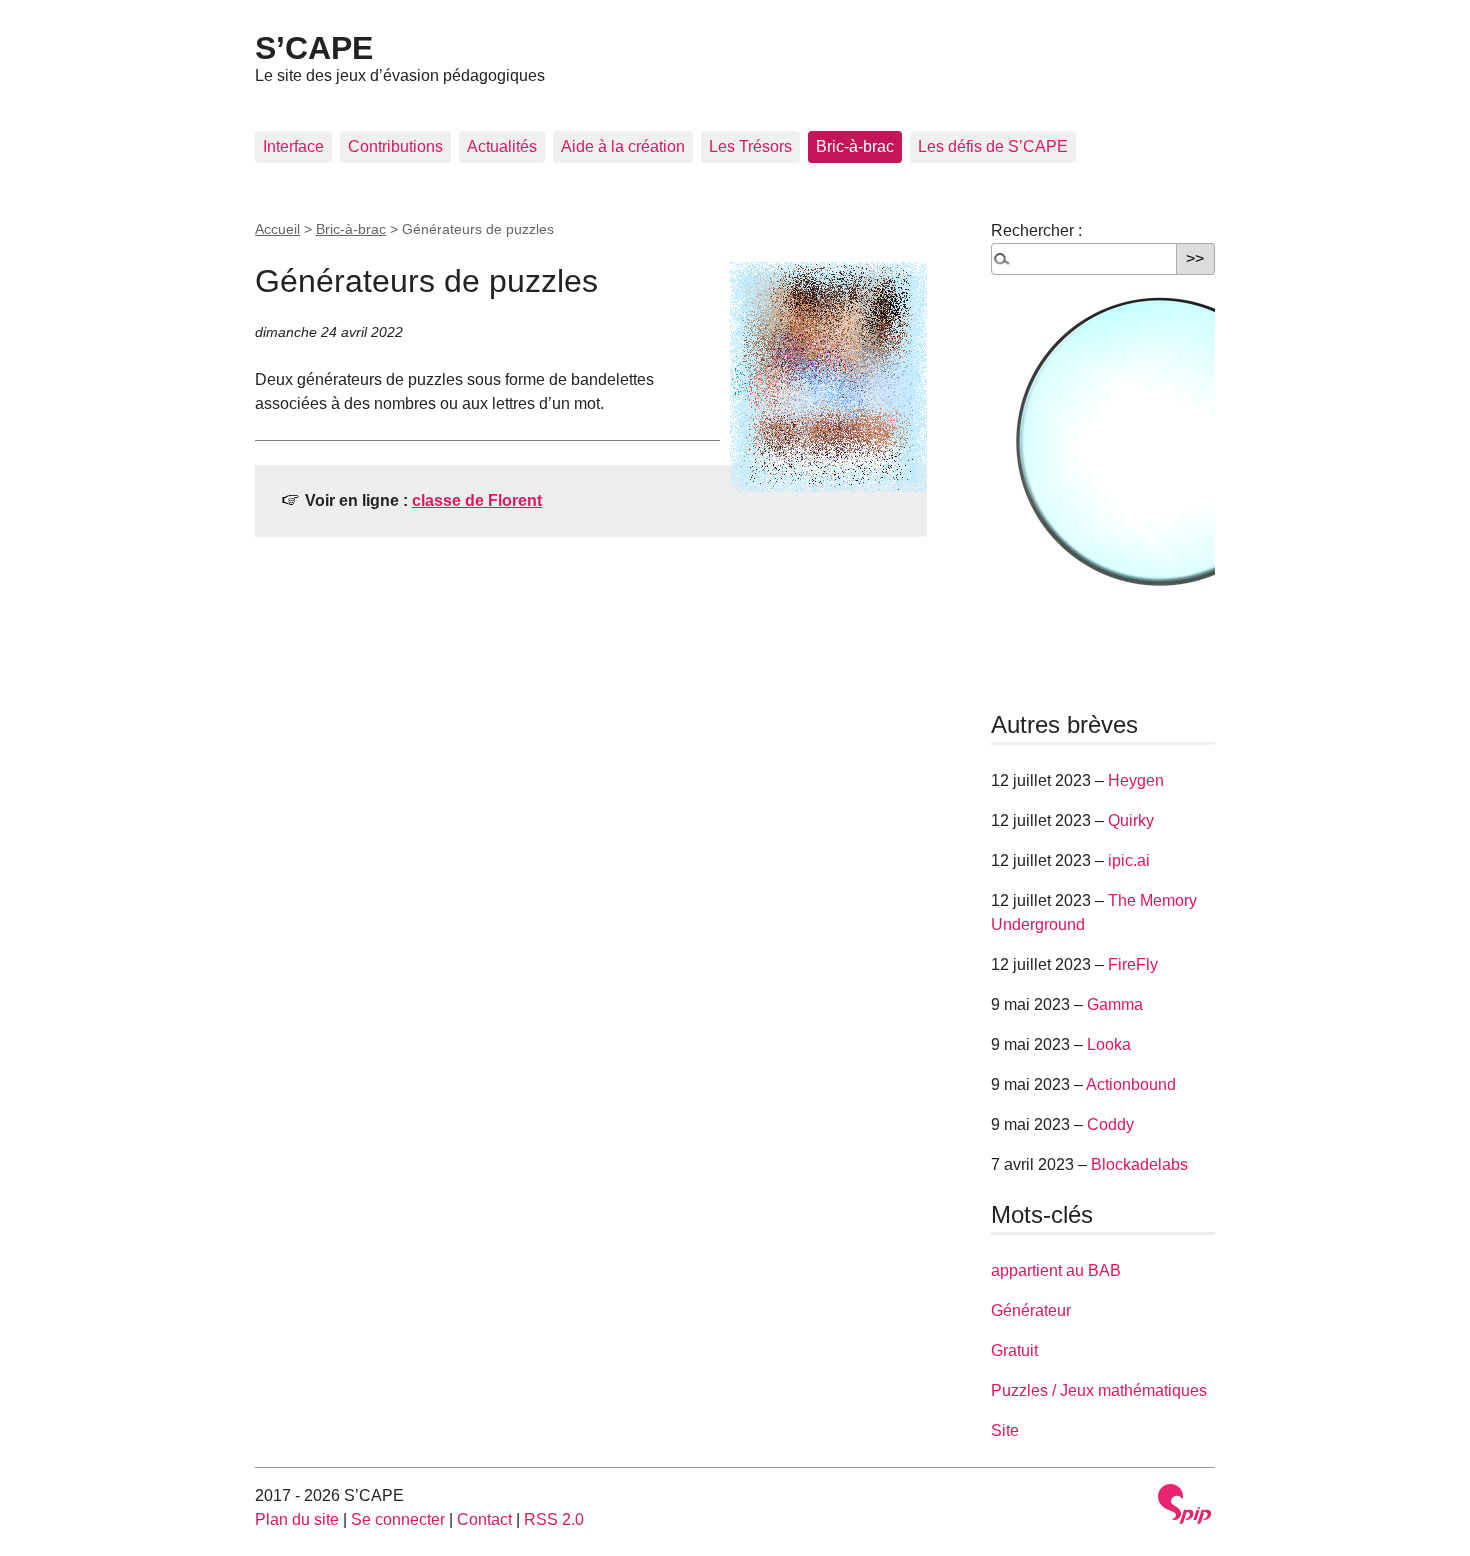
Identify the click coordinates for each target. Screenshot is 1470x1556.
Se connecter (398, 1519)
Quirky (1131, 820)
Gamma (1115, 1004)
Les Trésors (750, 146)
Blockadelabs (1139, 1164)
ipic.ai (1129, 860)
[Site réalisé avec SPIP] (1185, 1504)
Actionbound (1131, 1084)
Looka (1109, 1044)
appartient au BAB (1056, 1270)
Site (1005, 1430)
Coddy (1110, 1124)
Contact (484, 1519)
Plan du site (297, 1519)
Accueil (277, 229)
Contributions (395, 146)
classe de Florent (477, 500)
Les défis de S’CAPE (993, 146)
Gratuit (1014, 1350)
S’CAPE (314, 48)
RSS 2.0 (554, 1519)
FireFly (1133, 964)
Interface (293, 146)
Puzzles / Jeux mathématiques (1099, 1390)
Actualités (502, 146)
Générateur (1031, 1310)
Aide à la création (623, 146)
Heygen (1136, 780)
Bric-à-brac (855, 146)
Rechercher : (1036, 230)
